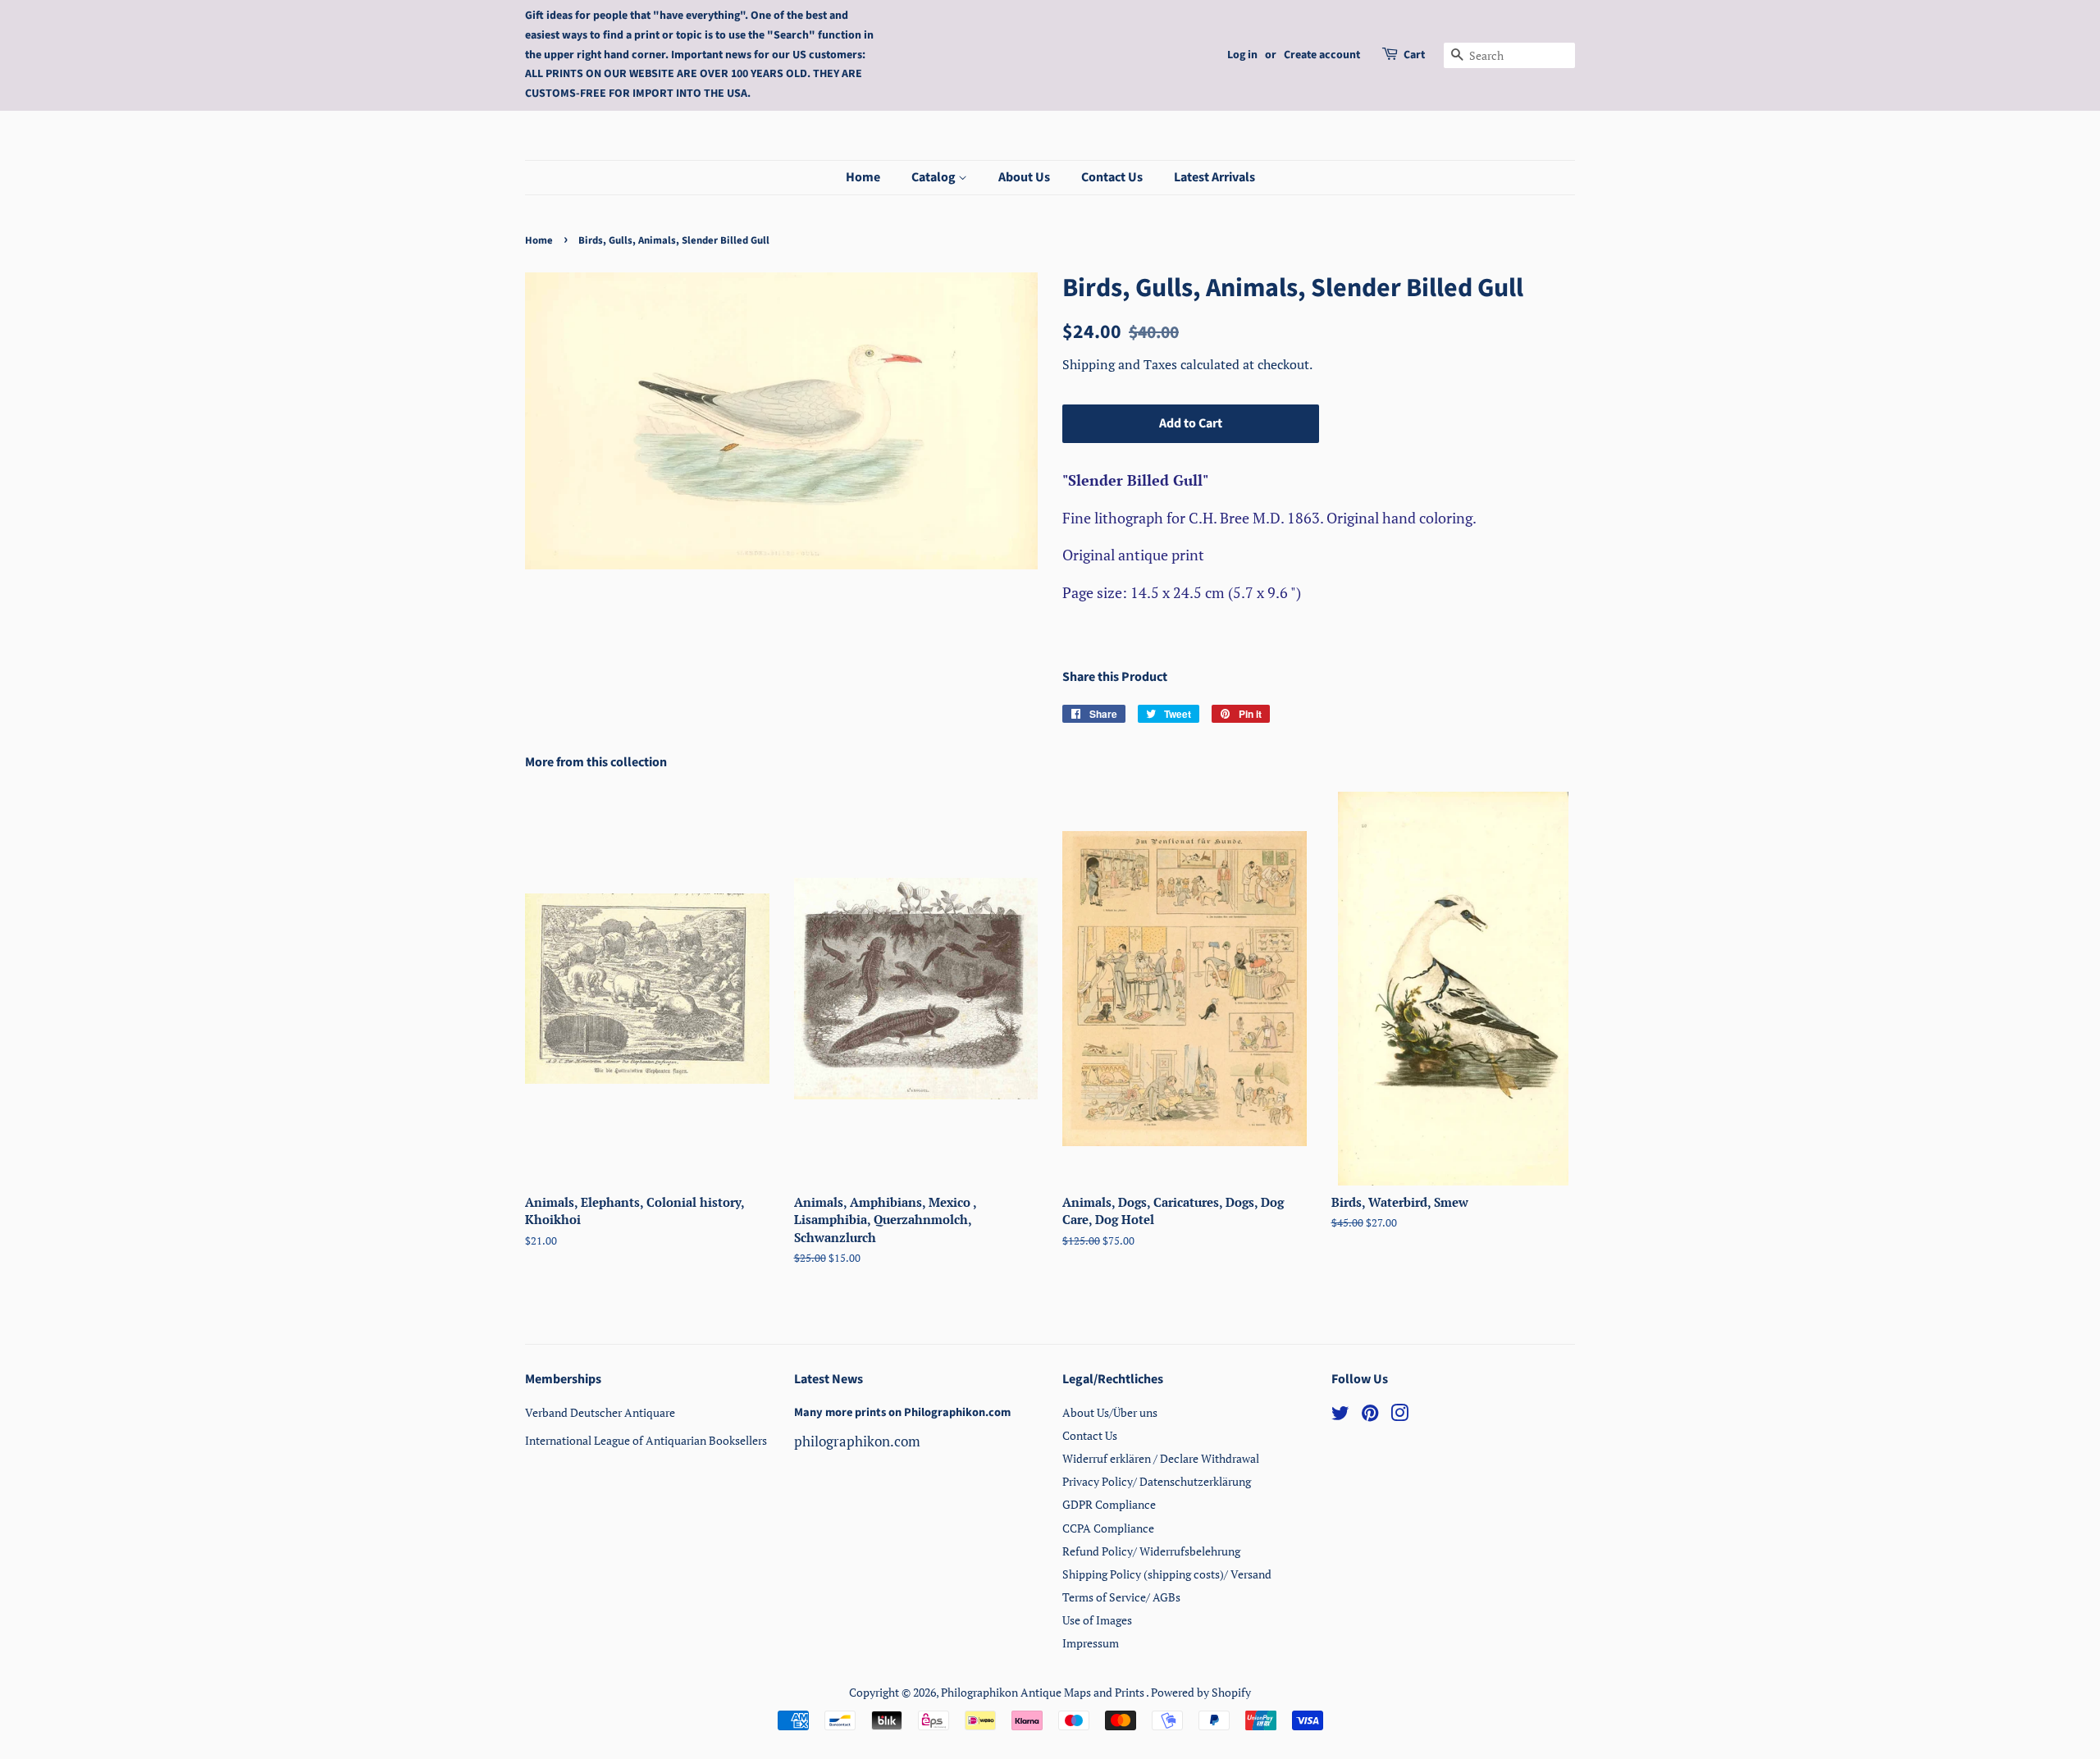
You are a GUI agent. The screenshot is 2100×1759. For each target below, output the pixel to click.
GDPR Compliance (1109, 1504)
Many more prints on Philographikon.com (902, 1412)
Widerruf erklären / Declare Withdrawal (1161, 1458)
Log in (1242, 55)
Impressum (1091, 1643)
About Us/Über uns (1110, 1412)
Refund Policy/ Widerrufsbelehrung (1151, 1551)
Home (863, 177)
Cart (1414, 55)
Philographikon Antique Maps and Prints (1043, 1692)
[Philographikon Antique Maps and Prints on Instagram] (1399, 1416)
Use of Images (1097, 1620)
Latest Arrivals (1214, 177)
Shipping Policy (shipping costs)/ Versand (1167, 1574)
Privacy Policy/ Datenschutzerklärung (1157, 1481)
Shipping (1090, 364)
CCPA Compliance (1108, 1528)
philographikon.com (857, 1441)
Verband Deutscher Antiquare (600, 1412)
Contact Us (1112, 177)
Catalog (935, 177)
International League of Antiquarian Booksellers (646, 1440)
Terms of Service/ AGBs (1121, 1597)
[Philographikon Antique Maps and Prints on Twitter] (1340, 1416)
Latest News (829, 1379)
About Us (1024, 177)
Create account (1322, 55)
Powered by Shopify (1201, 1692)
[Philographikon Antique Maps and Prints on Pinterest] (1370, 1416)
